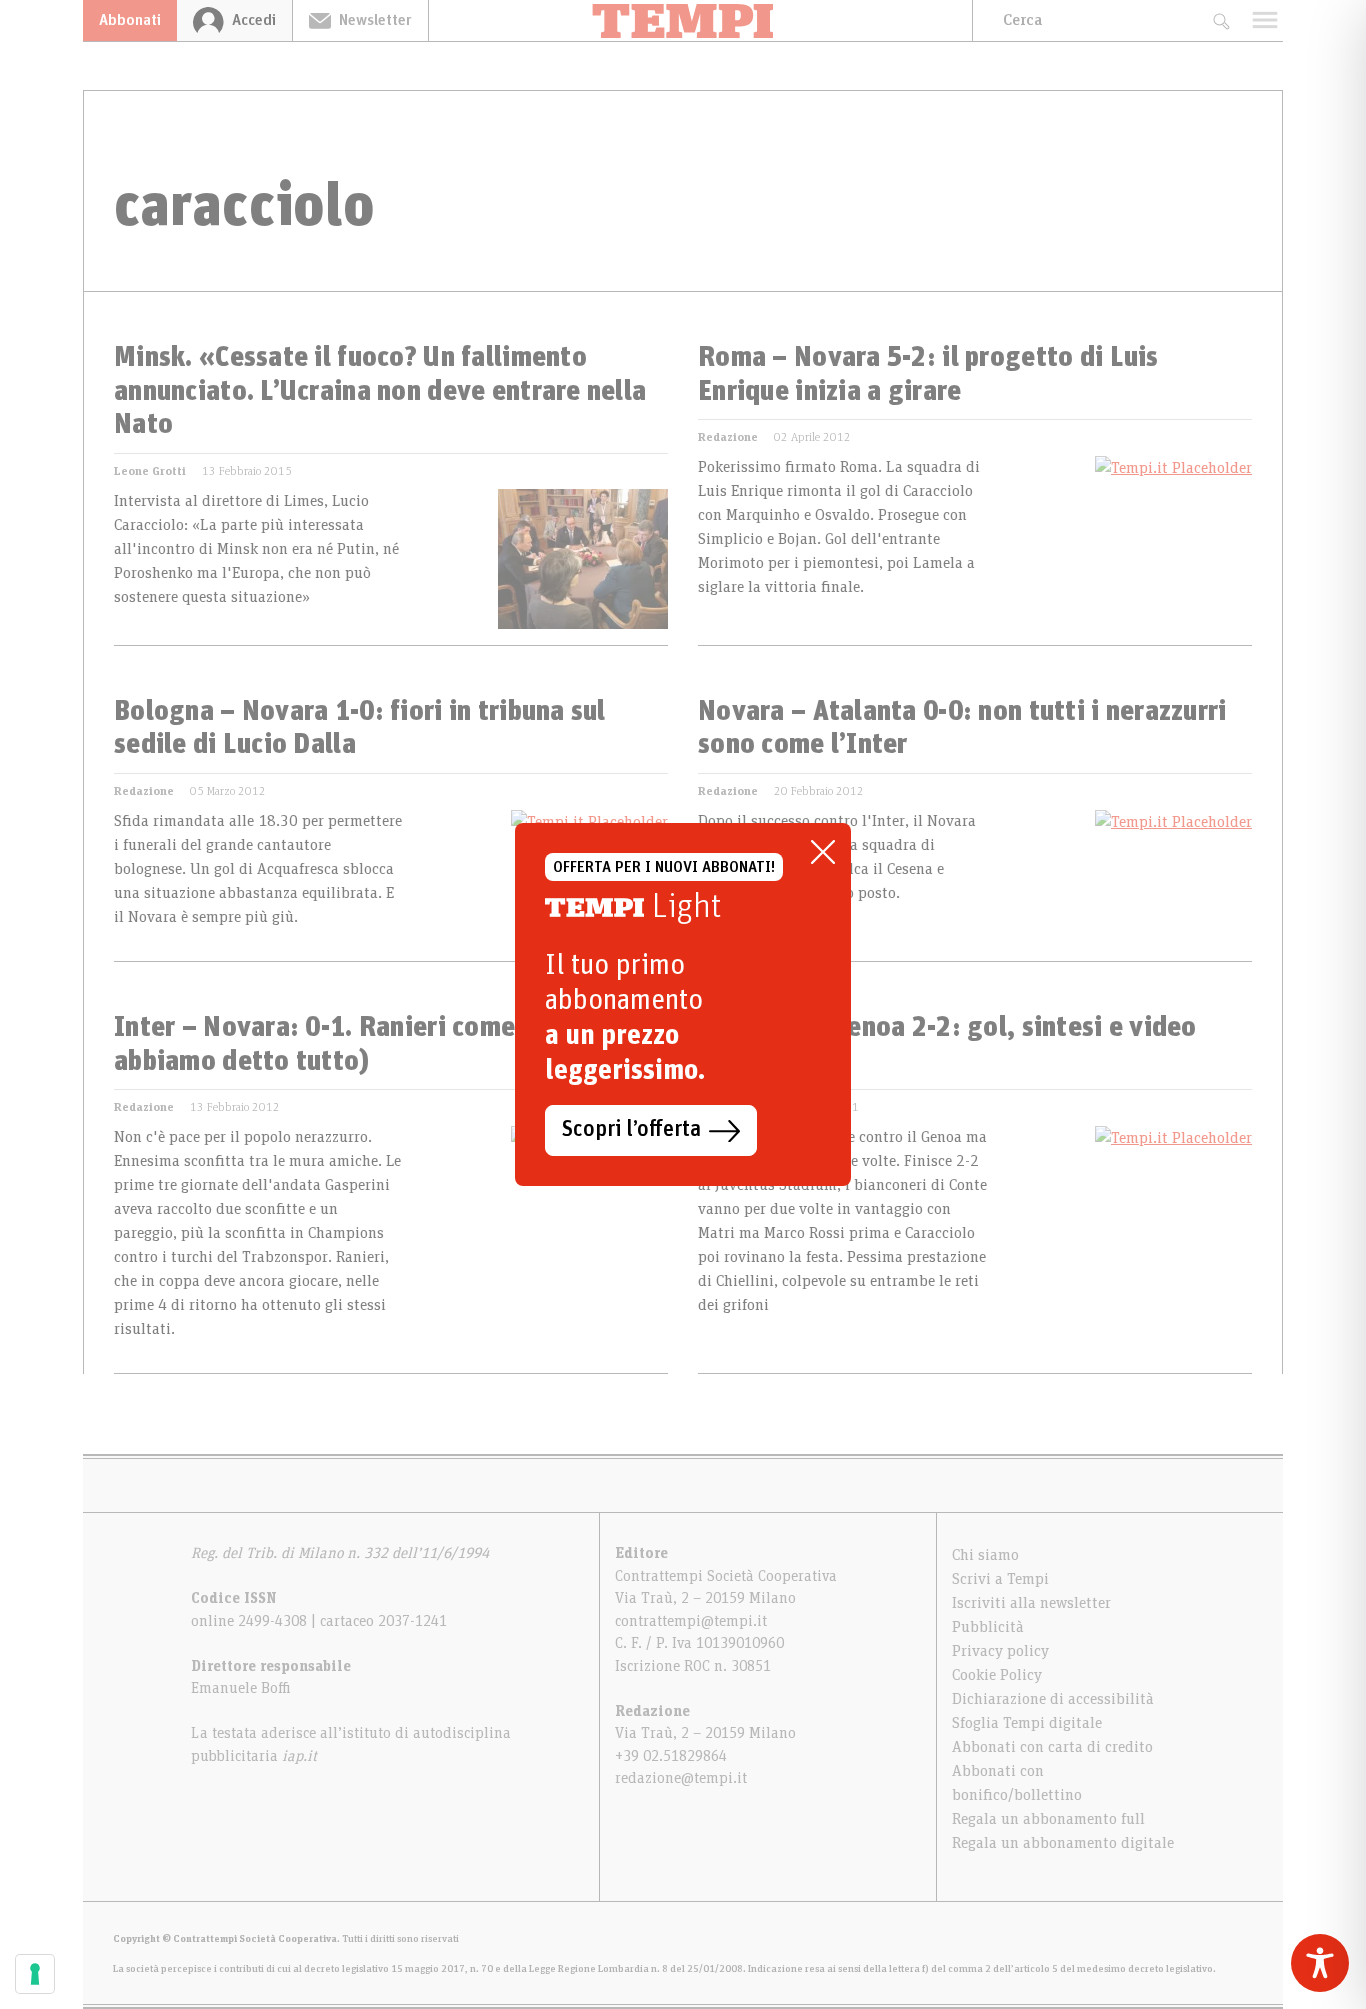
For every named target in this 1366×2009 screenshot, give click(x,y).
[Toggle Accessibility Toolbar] (1320, 1963)
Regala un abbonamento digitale (1063, 1843)
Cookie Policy (997, 1675)
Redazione (728, 437)
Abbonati (130, 20)
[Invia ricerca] (1220, 20)
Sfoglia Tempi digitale (1027, 1723)
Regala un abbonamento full (1048, 1819)
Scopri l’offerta (631, 1130)
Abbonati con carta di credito (1052, 1747)
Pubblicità (988, 1627)
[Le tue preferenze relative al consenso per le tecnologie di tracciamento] (35, 1974)
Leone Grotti (150, 471)
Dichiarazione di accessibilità (1053, 1699)
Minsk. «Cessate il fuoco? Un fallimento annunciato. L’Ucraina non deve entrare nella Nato (380, 391)
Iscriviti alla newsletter (1031, 1603)
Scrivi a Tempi (1000, 1579)
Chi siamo (985, 1555)
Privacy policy (1000, 1651)
